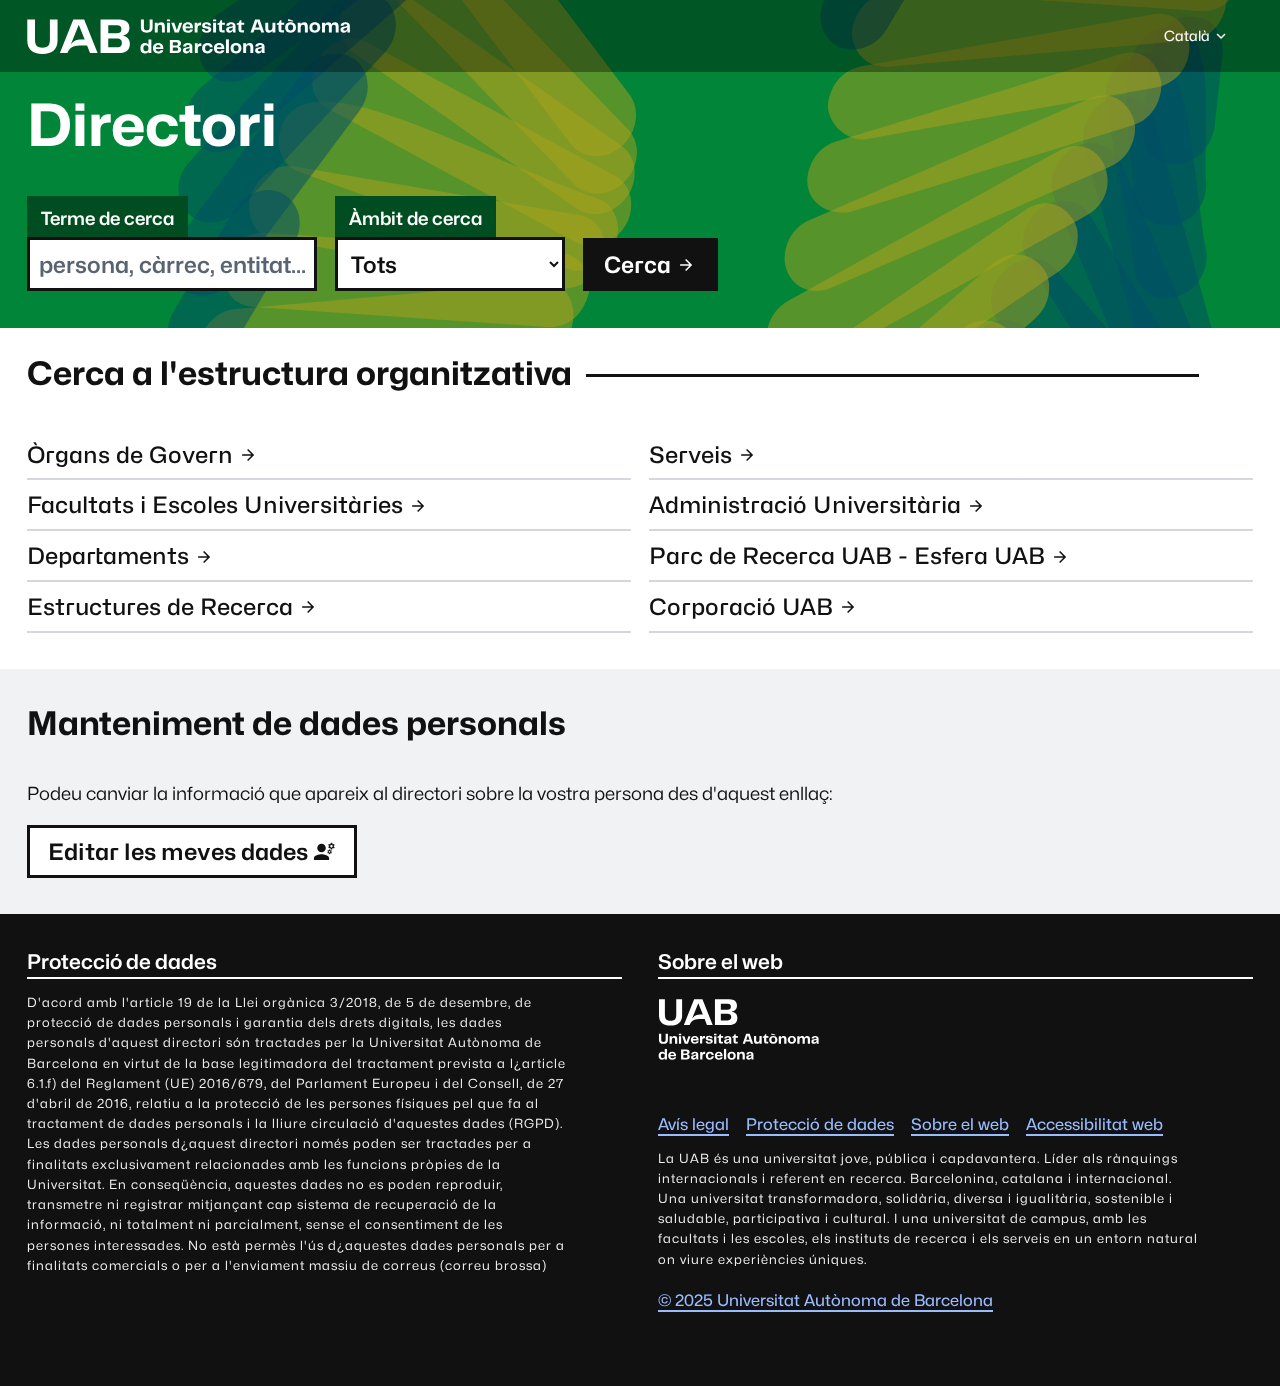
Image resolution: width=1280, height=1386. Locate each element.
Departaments (108, 555)
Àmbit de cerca (415, 218)
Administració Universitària (805, 504)
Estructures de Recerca (160, 606)
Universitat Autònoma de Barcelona (189, 36)
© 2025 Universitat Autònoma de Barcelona (825, 1300)
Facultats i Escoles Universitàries (215, 504)
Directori (152, 125)
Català (1186, 41)
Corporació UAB (741, 606)
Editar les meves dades (178, 851)
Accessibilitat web (1094, 1124)
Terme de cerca (107, 218)
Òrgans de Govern (130, 454)
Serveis (690, 454)
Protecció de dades (820, 1124)
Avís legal (693, 1124)
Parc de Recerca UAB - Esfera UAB (847, 555)
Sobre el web (960, 1124)
